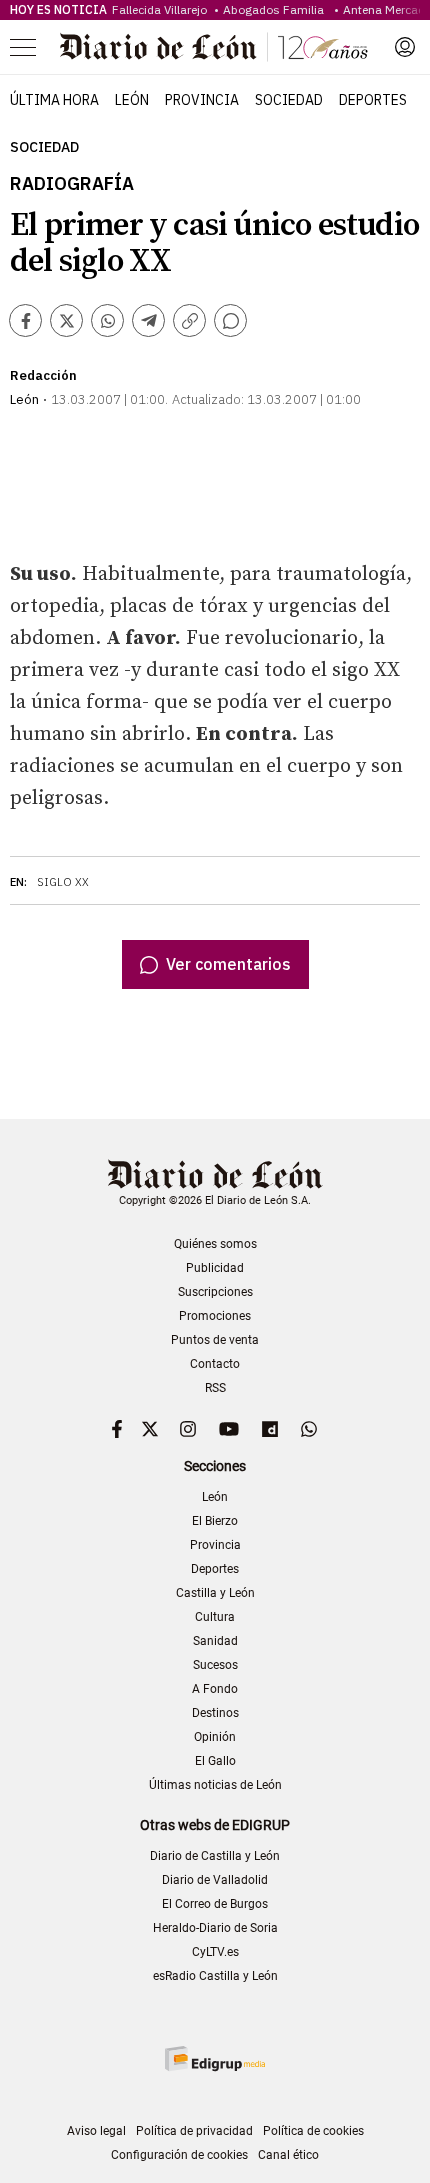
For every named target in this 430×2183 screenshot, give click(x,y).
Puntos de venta (215, 1340)
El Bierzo (215, 1521)
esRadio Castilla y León (215, 1976)
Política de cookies (313, 2131)
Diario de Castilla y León (215, 1856)
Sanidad (215, 1641)
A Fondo (215, 1689)
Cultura (215, 1617)
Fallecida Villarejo (161, 9)
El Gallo (215, 1761)
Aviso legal (96, 2131)
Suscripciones (215, 1292)
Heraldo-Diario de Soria (215, 1928)
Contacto (215, 1364)
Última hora (54, 100)
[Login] (405, 47)
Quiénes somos (215, 1244)
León (132, 100)
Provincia (202, 100)
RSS (215, 1388)
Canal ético (288, 2155)
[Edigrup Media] (215, 2058)
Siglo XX (63, 882)
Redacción (43, 375)
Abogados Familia (276, 9)
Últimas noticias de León (215, 1785)
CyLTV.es (215, 1952)
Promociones (215, 1316)
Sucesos (215, 1665)
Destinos (215, 1713)
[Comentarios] (230, 320)
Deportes (373, 100)
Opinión (215, 1737)
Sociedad (289, 100)
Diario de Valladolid (215, 1880)
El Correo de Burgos (215, 1904)
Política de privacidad (194, 2131)
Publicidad (215, 1268)
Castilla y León (215, 1593)
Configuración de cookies (179, 2155)
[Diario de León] (214, 47)
